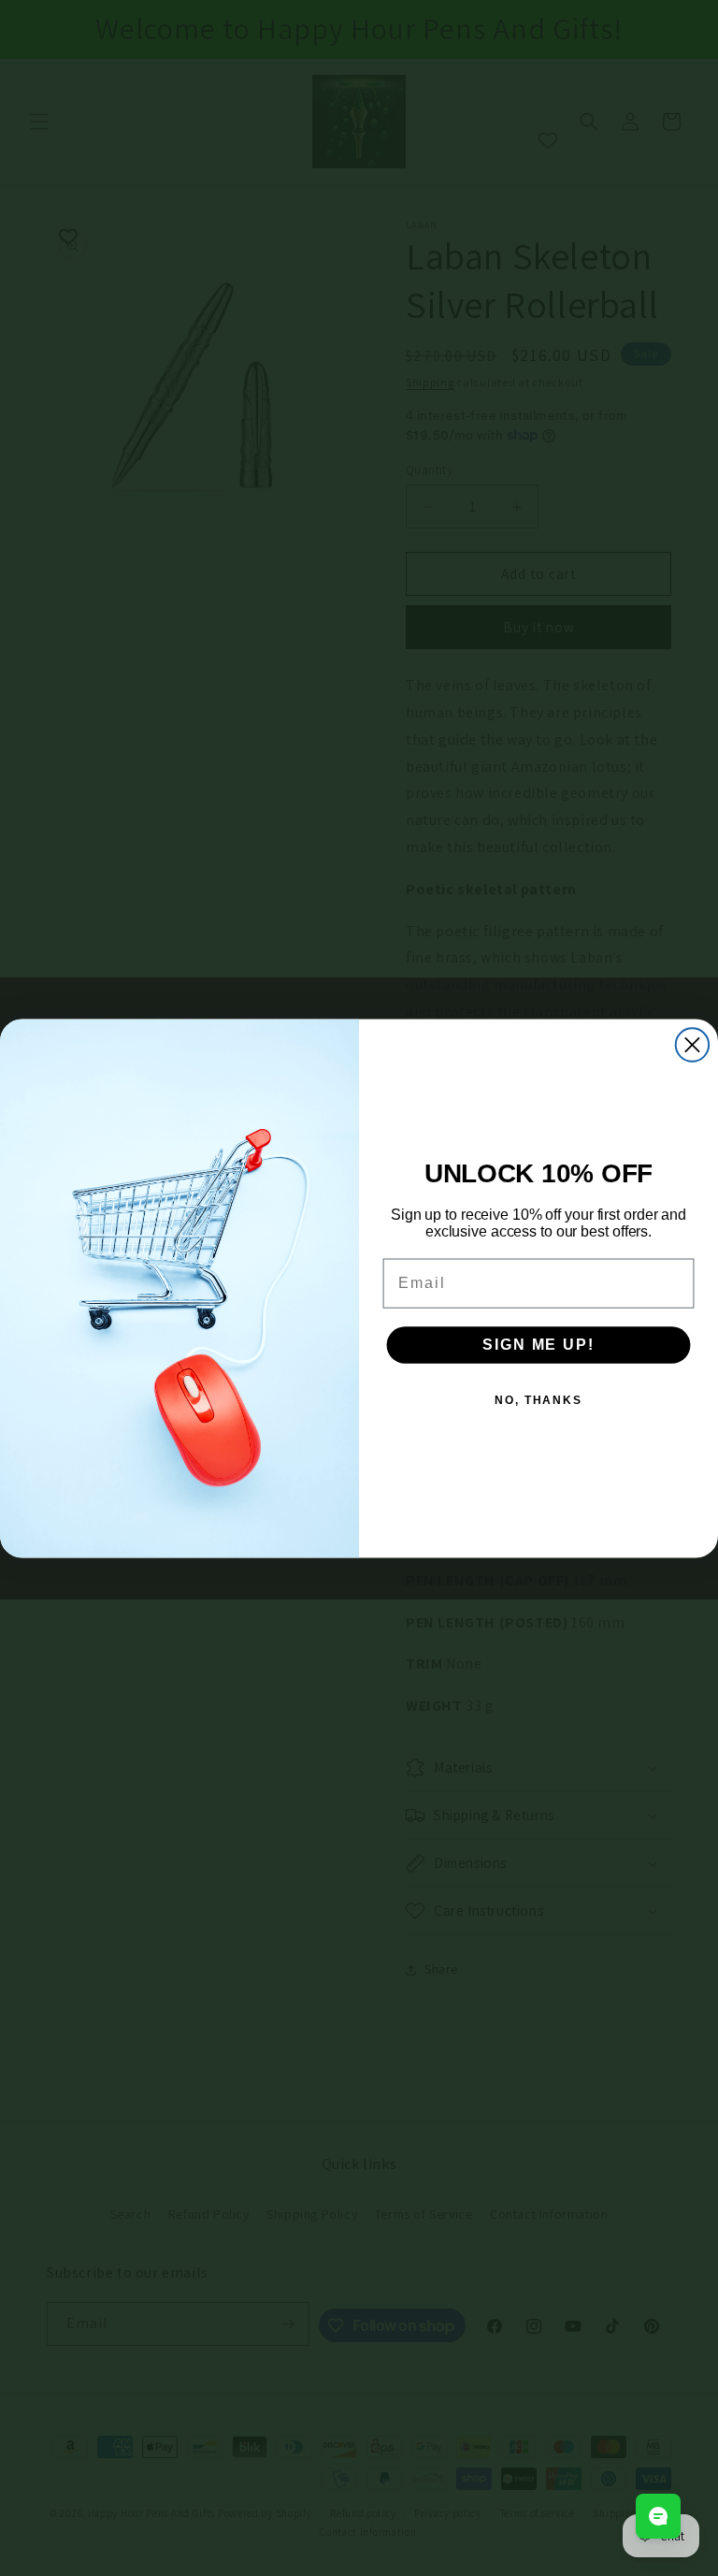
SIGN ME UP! (538, 1344)
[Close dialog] (692, 1044)
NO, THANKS (538, 1399)
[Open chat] (658, 2516)
